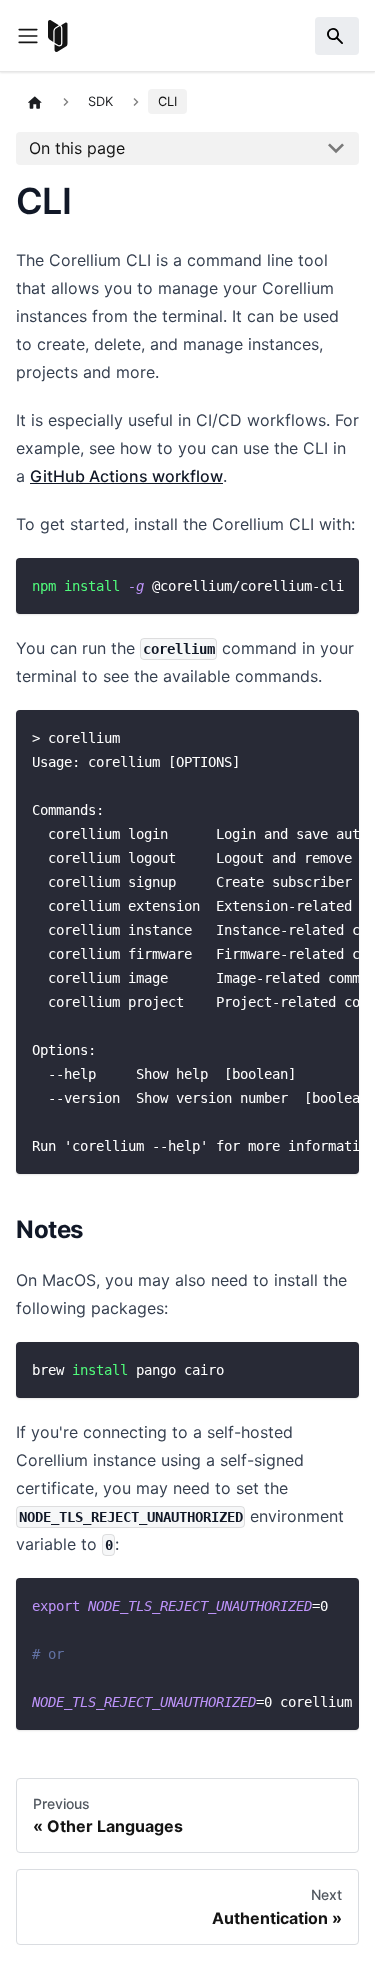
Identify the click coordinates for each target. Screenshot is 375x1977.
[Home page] (35, 102)
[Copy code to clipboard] (334, 583)
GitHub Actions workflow (126, 476)
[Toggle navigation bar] (28, 36)
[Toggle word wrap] (298, 583)
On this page (77, 148)
